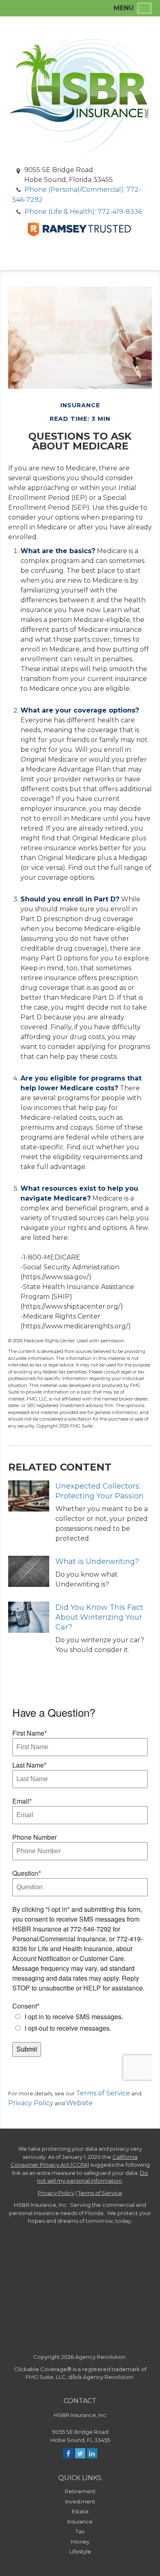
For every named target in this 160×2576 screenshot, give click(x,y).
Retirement (80, 2491)
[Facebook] (68, 2453)
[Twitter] (80, 2453)
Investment (80, 2501)
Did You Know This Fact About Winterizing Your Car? (99, 1617)
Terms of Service (103, 2093)
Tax (80, 2531)
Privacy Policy (31, 2103)
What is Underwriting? (97, 1561)
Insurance (80, 2522)
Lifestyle (80, 2551)
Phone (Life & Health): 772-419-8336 (83, 212)
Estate (80, 2511)
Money (80, 2542)
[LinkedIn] (92, 2453)
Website (79, 2103)
